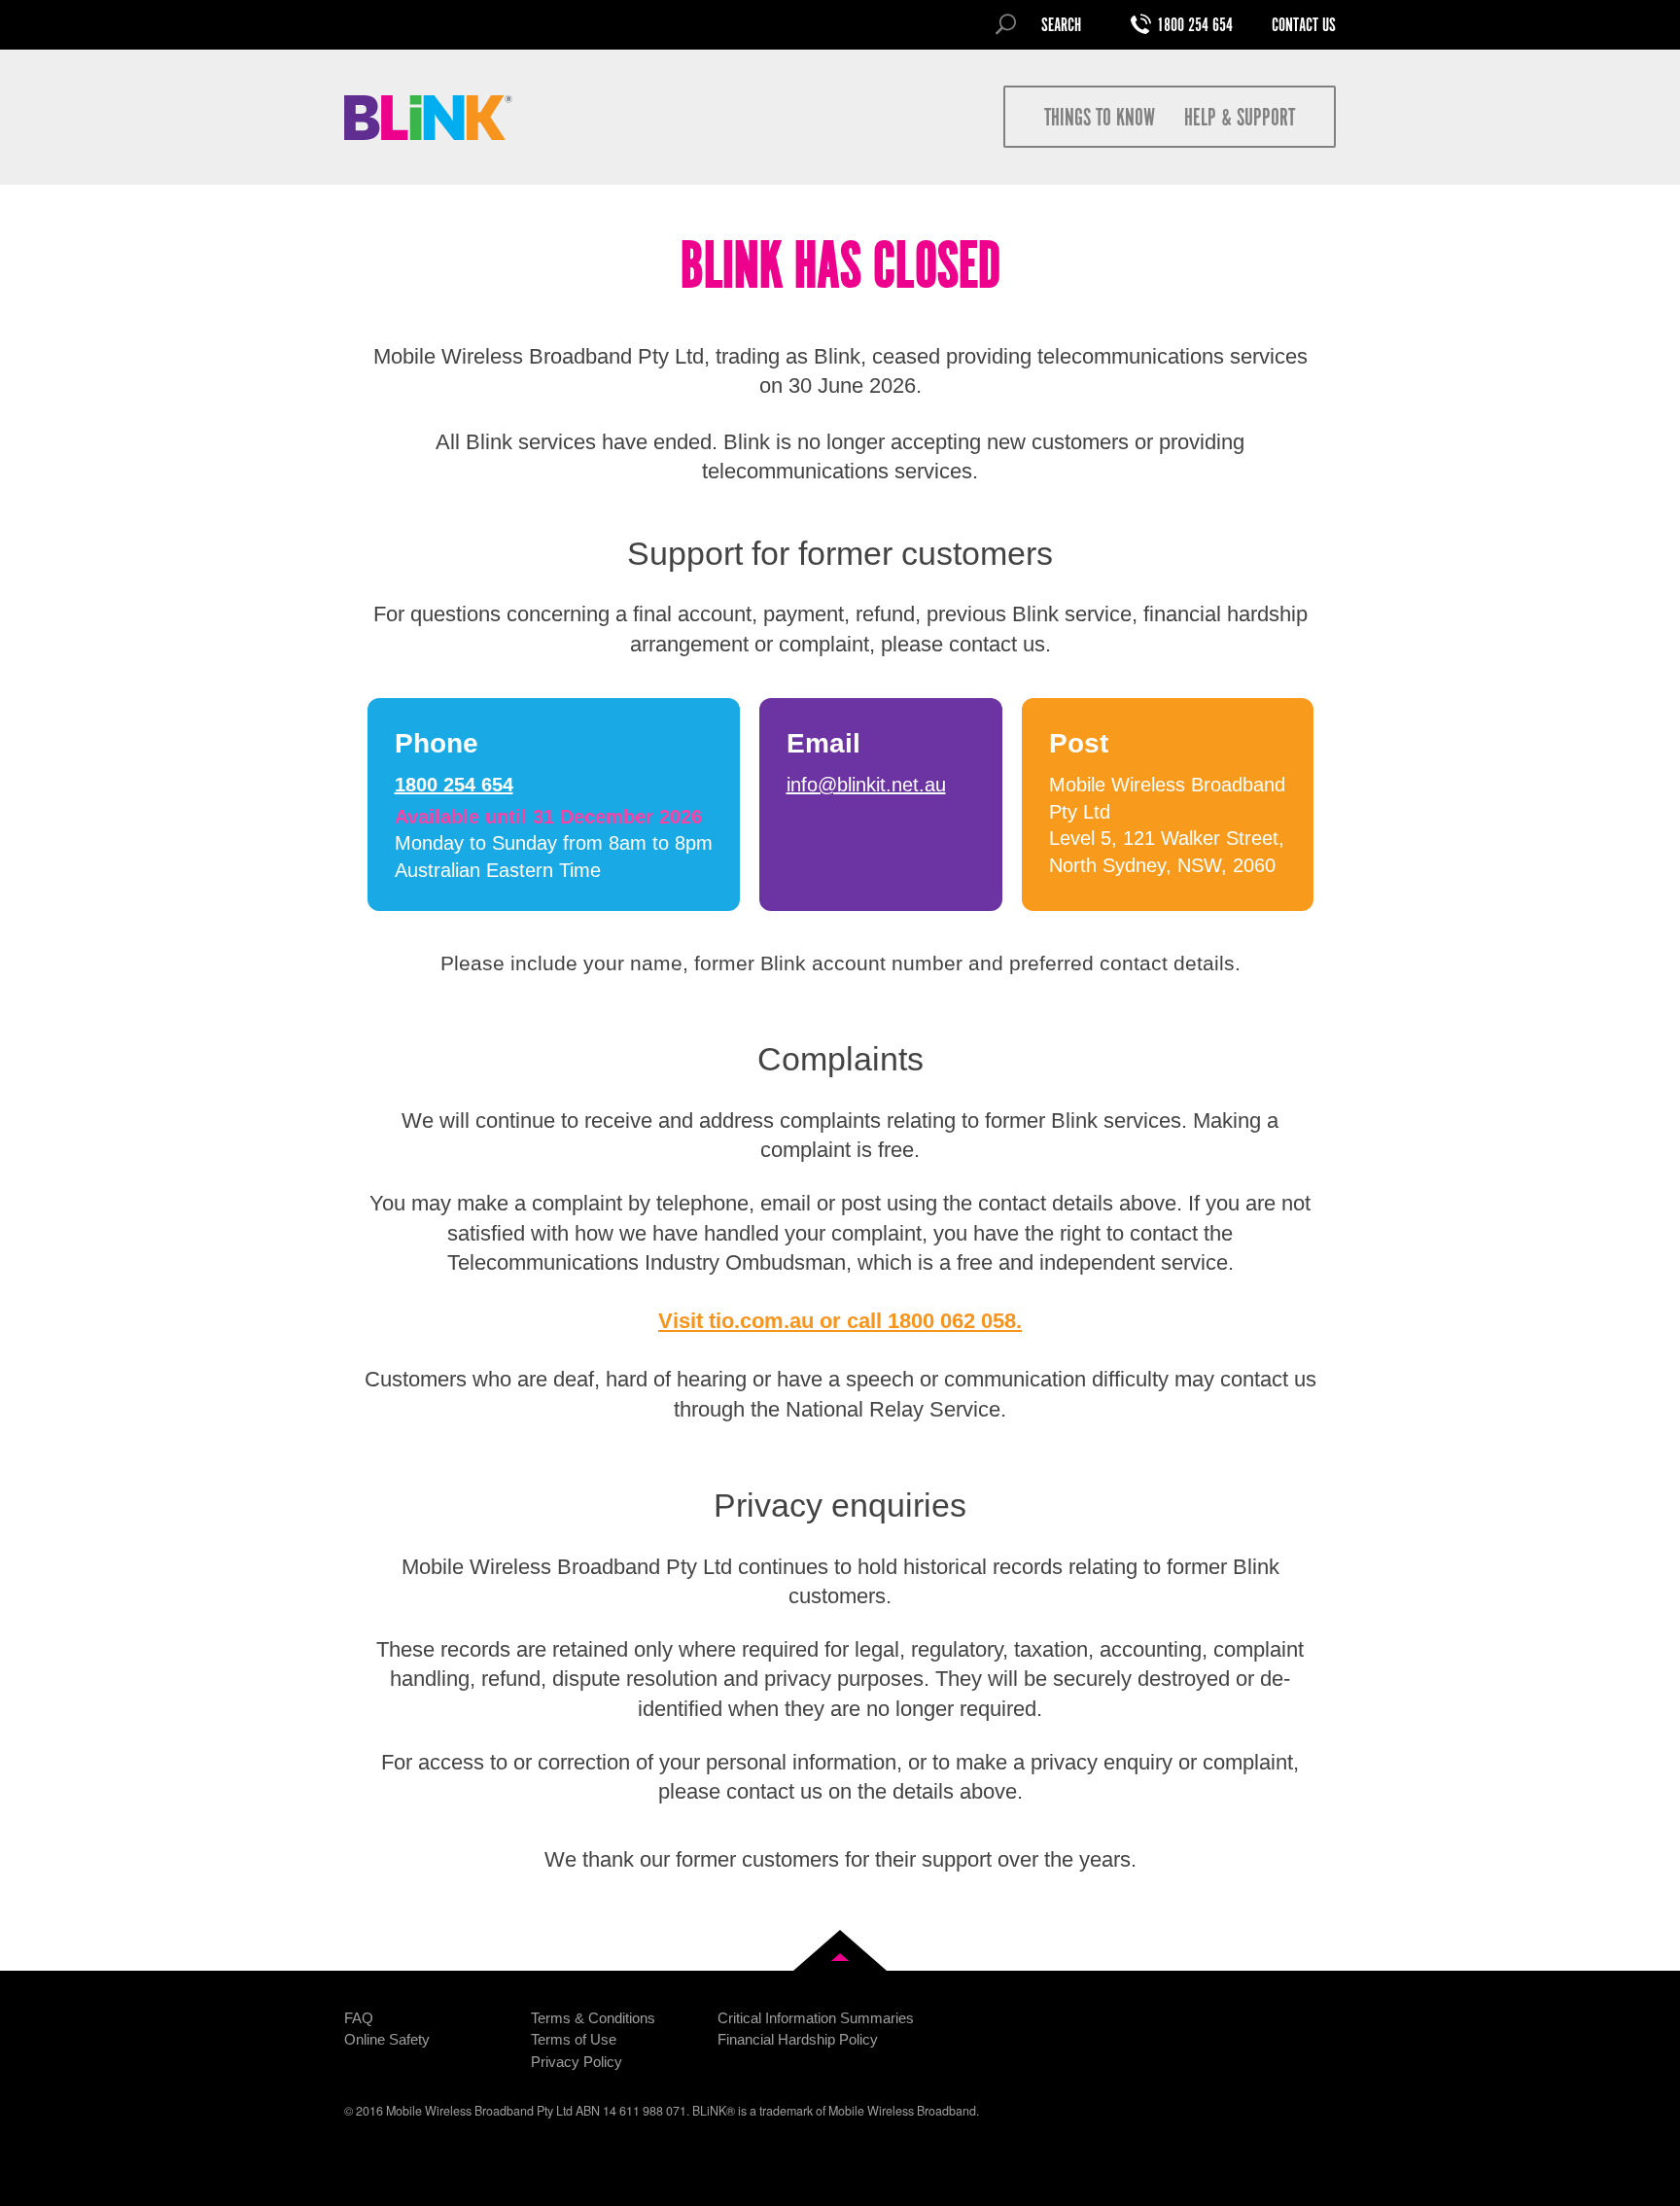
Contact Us (1304, 26)
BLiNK (429, 118)
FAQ (359, 2018)
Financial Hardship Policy (798, 2039)
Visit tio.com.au (736, 1321)
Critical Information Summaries (816, 2018)
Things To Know (1100, 119)
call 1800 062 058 (931, 1321)
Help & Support (1240, 119)
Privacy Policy (577, 2062)
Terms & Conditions (593, 2018)
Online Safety (387, 2039)
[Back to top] (840, 1950)
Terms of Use (574, 2039)
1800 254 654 (1195, 26)
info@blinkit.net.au (866, 785)
